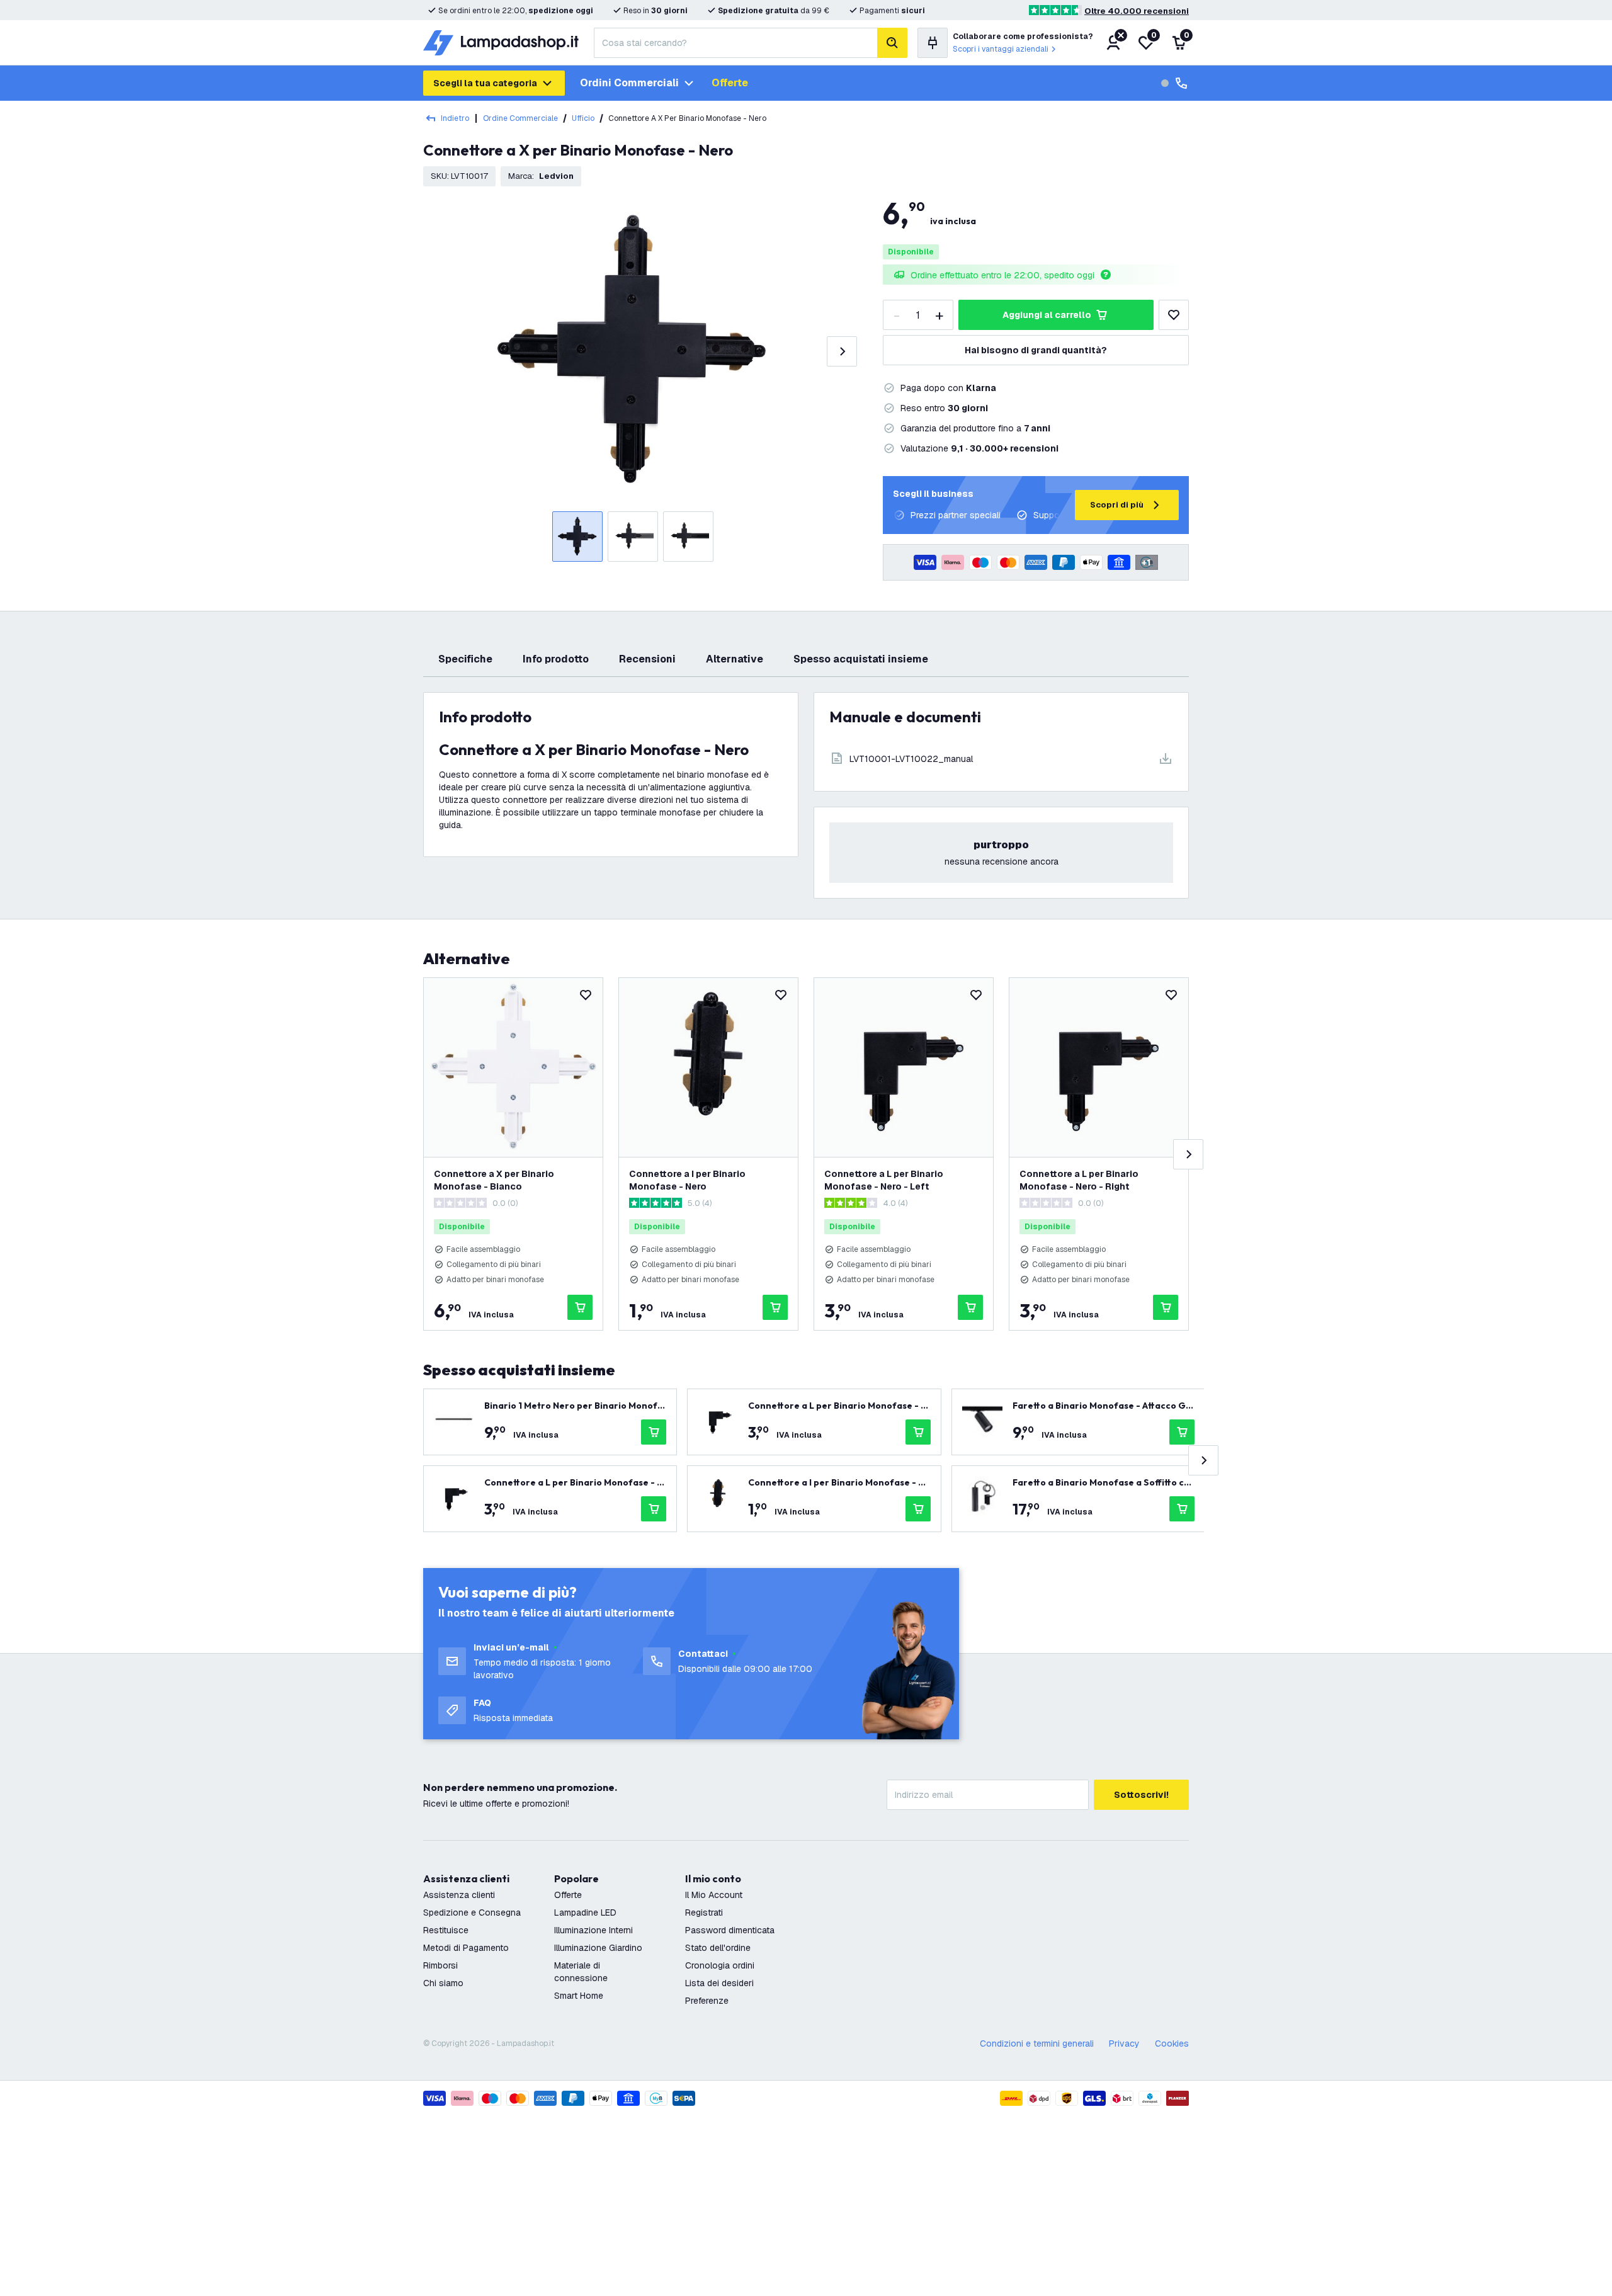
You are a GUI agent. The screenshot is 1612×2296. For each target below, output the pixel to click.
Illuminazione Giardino (598, 1948)
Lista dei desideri (719, 1983)
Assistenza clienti (459, 1895)
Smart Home (579, 1996)
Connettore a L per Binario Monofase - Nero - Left (884, 1180)
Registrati (704, 1912)
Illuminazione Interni (593, 1930)
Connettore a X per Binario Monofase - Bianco (494, 1180)
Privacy (1124, 2043)
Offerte (730, 83)
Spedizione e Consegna (472, 1912)
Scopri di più (1117, 505)
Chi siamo (443, 1983)
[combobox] (735, 43)
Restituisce (446, 1930)
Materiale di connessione (581, 1972)
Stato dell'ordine (718, 1948)
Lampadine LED (585, 1912)
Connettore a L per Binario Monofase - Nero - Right (1079, 1180)
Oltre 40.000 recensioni (1137, 11)
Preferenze (707, 2001)
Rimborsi (440, 1965)
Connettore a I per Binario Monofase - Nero (687, 1180)
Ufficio (583, 118)
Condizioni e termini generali (1037, 2043)
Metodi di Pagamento (466, 1948)
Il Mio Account (714, 1895)
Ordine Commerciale (520, 118)
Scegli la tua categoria (485, 83)
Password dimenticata (730, 1930)
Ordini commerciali (629, 83)
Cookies (1172, 2043)
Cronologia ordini (720, 1965)
